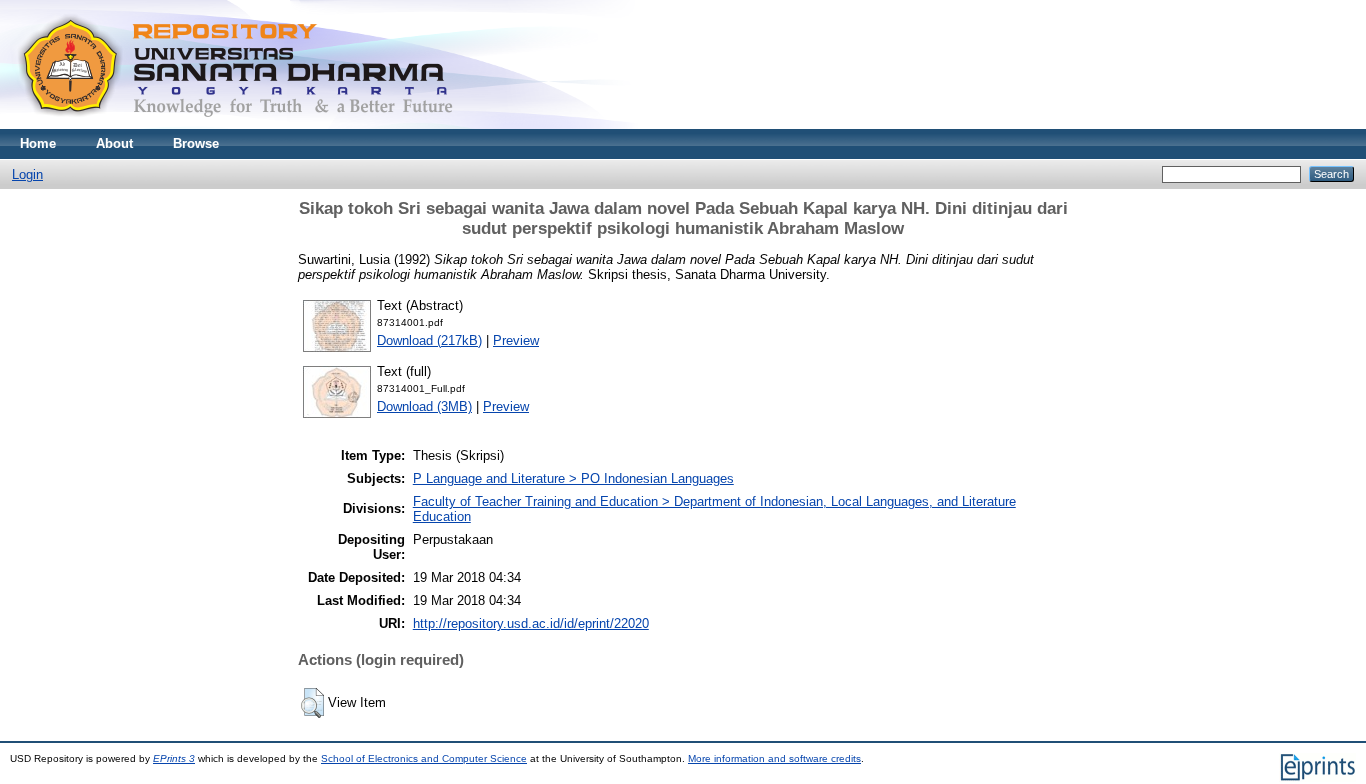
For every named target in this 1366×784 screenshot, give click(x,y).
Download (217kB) (429, 340)
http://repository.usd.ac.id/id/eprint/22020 (531, 623)
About (114, 143)
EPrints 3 (174, 758)
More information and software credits (774, 758)
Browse (196, 143)
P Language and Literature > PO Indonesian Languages (573, 478)
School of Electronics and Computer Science (424, 758)
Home (38, 143)
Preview (516, 340)
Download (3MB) (424, 406)
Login (27, 174)
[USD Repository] (236, 124)
